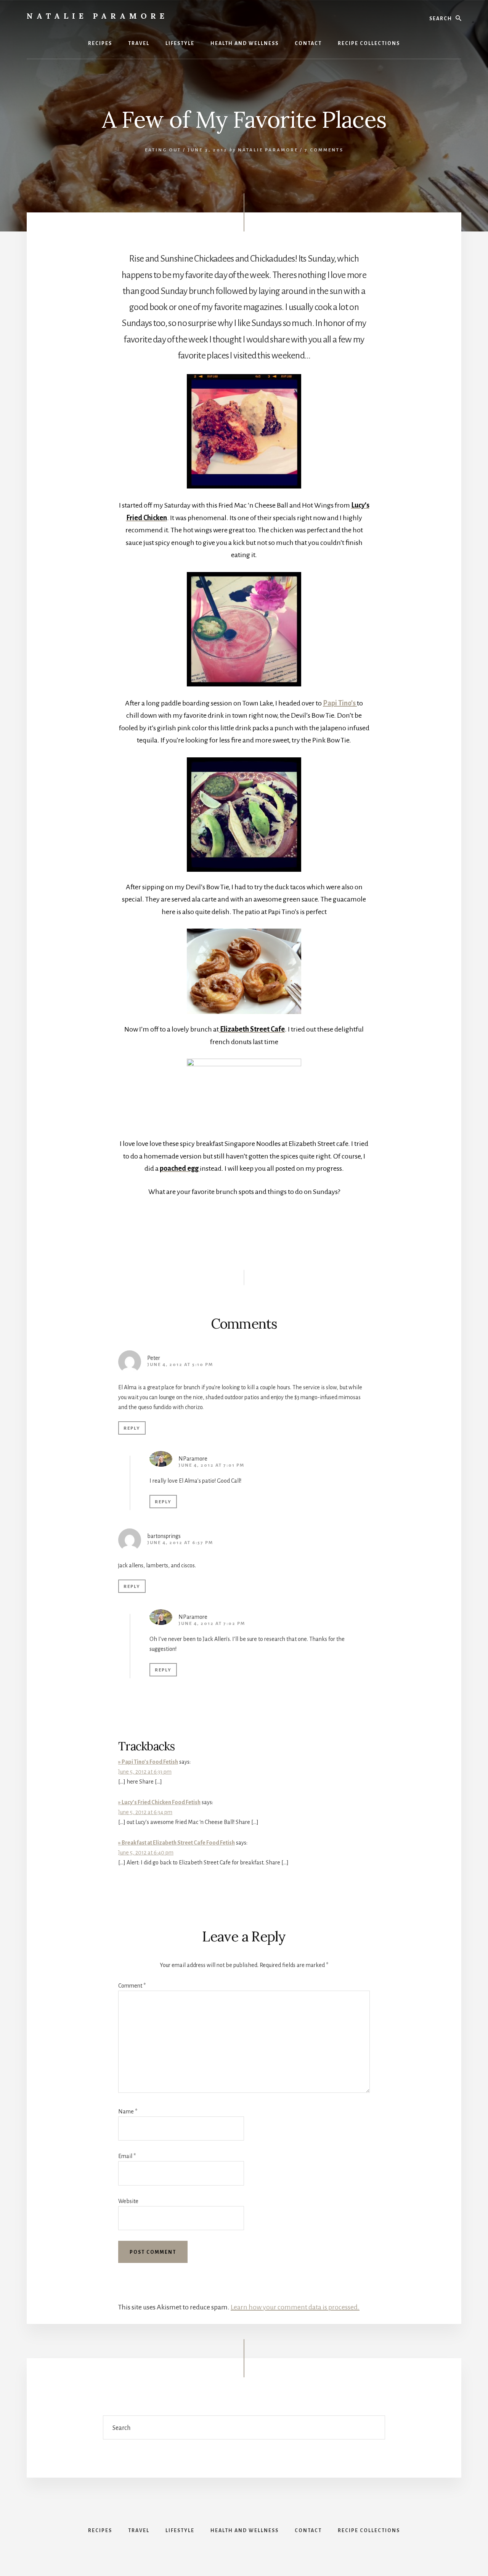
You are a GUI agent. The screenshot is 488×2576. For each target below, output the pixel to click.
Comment (132, 1986)
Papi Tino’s (340, 703)
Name (128, 2112)
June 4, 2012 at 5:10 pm (180, 1365)
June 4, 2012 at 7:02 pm (212, 1624)
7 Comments (324, 150)
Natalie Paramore (97, 16)
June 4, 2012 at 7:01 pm (211, 1465)
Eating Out (163, 150)
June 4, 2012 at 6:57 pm (180, 1543)
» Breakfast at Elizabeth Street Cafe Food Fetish (177, 1843)
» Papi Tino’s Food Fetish (148, 1762)
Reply (132, 1428)
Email (127, 2156)
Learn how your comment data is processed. (295, 2307)
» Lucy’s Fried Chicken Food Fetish (159, 1802)
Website (128, 2201)
